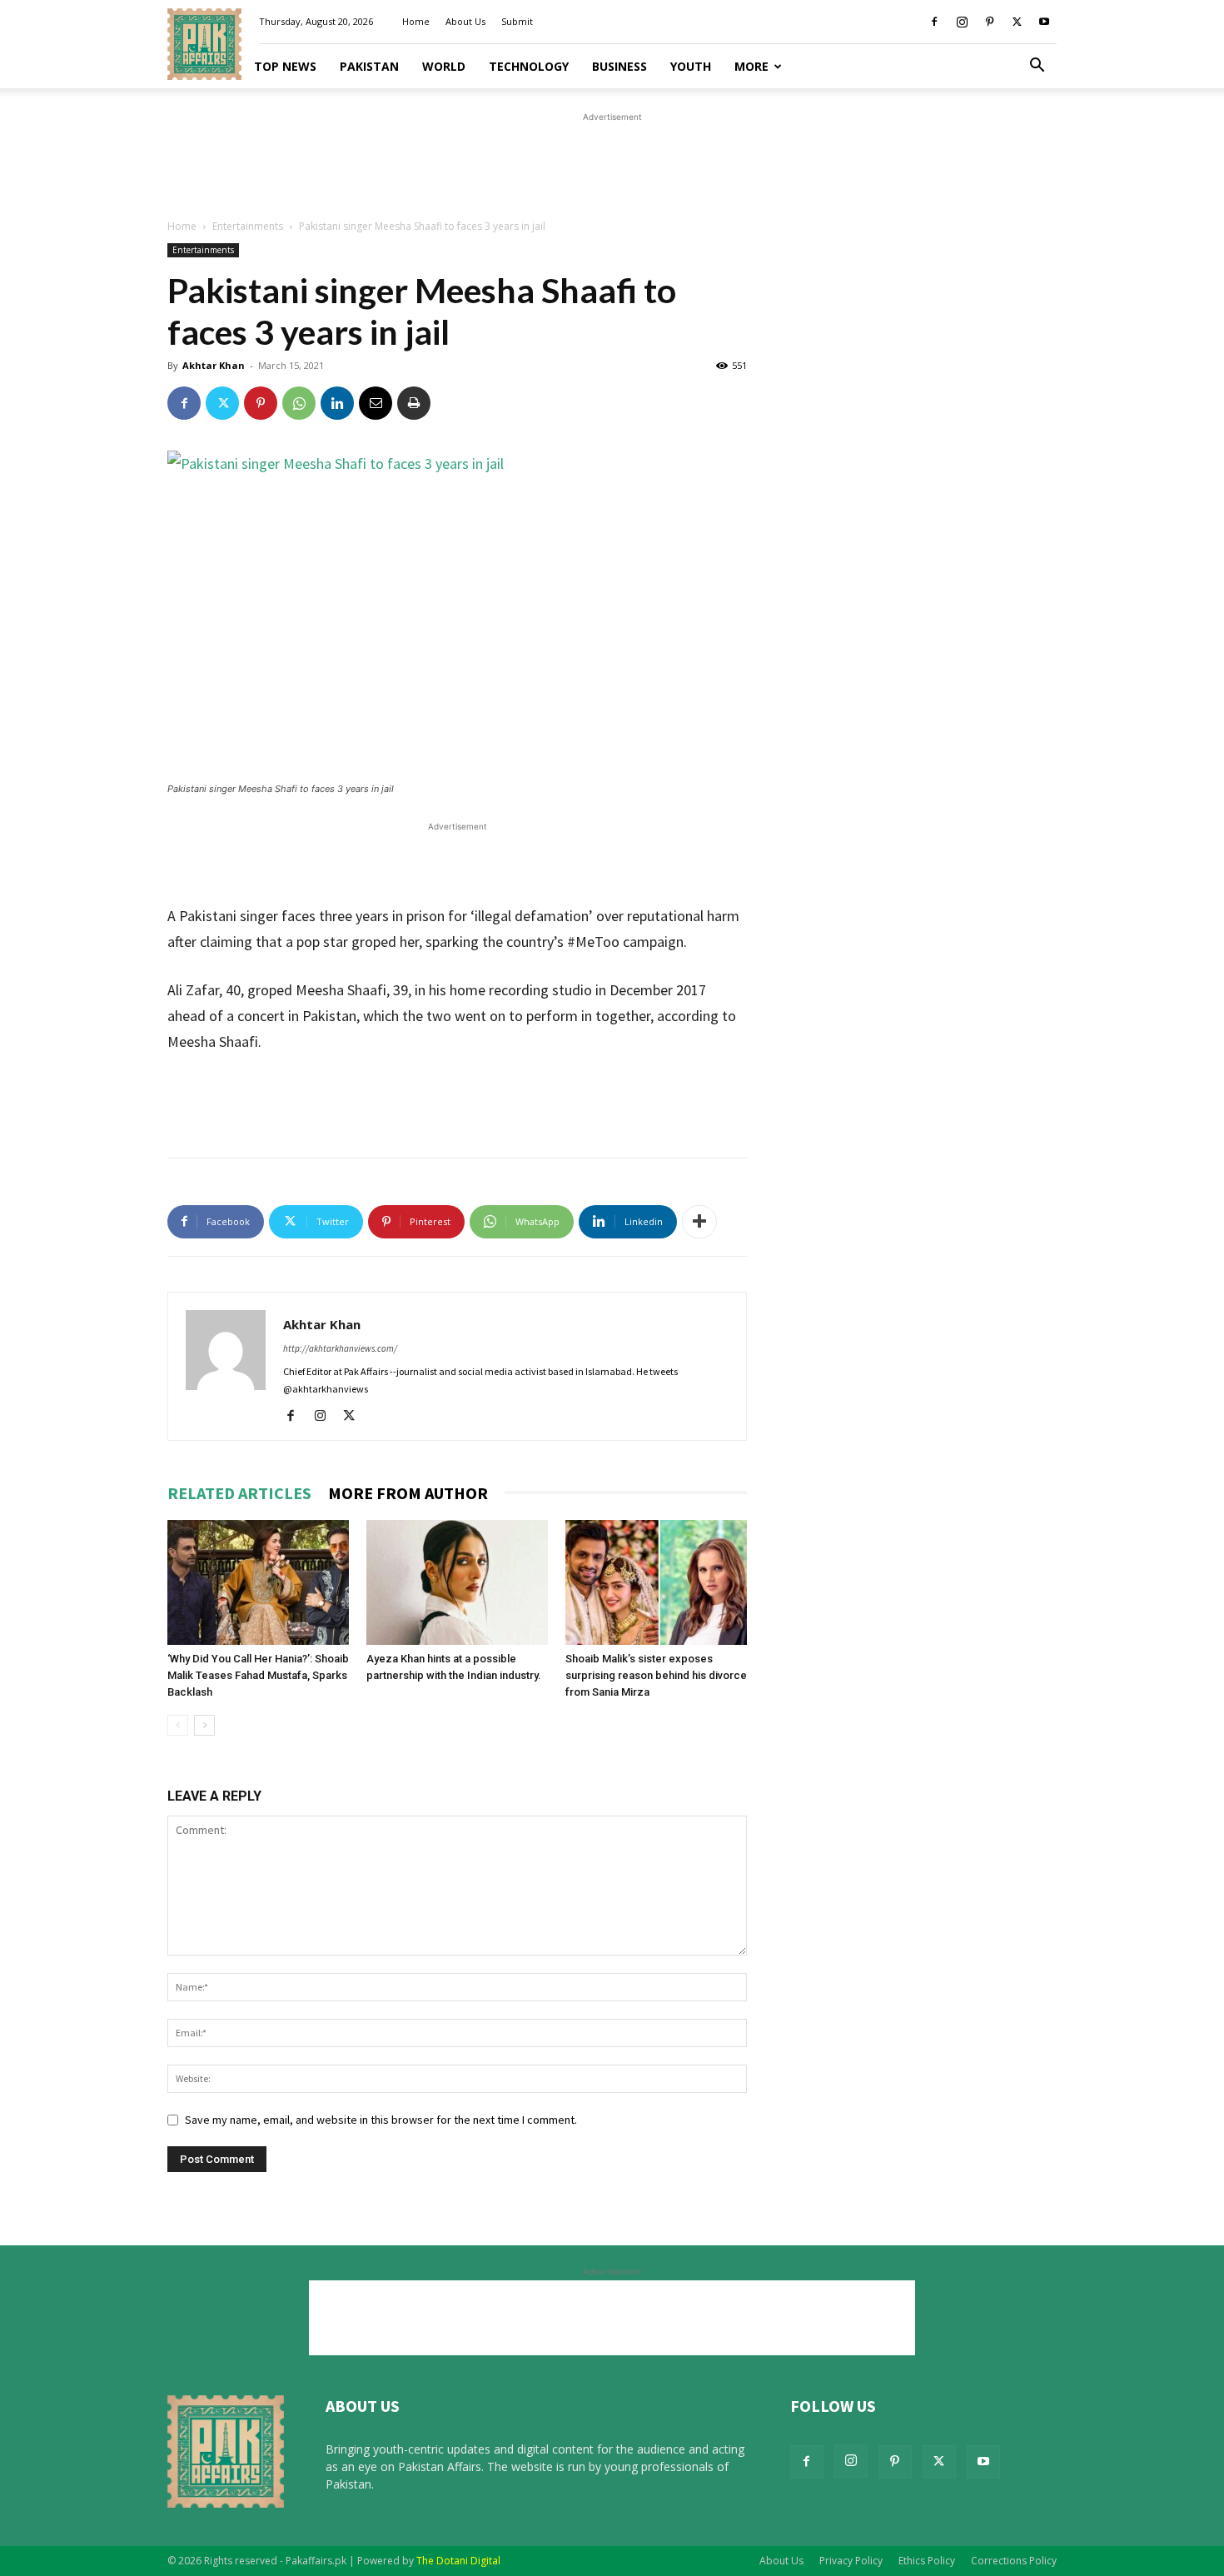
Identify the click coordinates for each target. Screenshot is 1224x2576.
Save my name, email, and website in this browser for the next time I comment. (381, 2120)
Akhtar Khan (214, 365)
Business (619, 66)
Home (416, 21)
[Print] (414, 403)
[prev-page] (178, 1725)
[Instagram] (962, 22)
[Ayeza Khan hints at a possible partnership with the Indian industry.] (457, 1582)
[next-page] (204, 1725)
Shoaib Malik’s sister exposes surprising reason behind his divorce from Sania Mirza (656, 1675)
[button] (1037, 67)
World (444, 66)
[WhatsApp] (299, 403)
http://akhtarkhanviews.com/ (340, 1348)
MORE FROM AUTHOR (408, 1493)
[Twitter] (1017, 22)
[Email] (376, 403)
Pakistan (369, 66)
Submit (517, 21)
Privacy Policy (851, 2561)
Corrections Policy (1014, 2561)
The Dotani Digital (458, 2561)
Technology (529, 66)
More (751, 66)
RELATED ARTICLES (239, 1493)
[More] (699, 1222)
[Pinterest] (989, 22)
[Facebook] (934, 22)
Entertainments (248, 226)
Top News (285, 66)
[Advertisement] (612, 163)
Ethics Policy (927, 2561)
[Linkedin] (337, 403)
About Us (465, 21)
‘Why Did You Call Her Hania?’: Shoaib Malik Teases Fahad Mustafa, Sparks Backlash (258, 1675)
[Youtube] (1044, 22)
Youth (691, 66)
